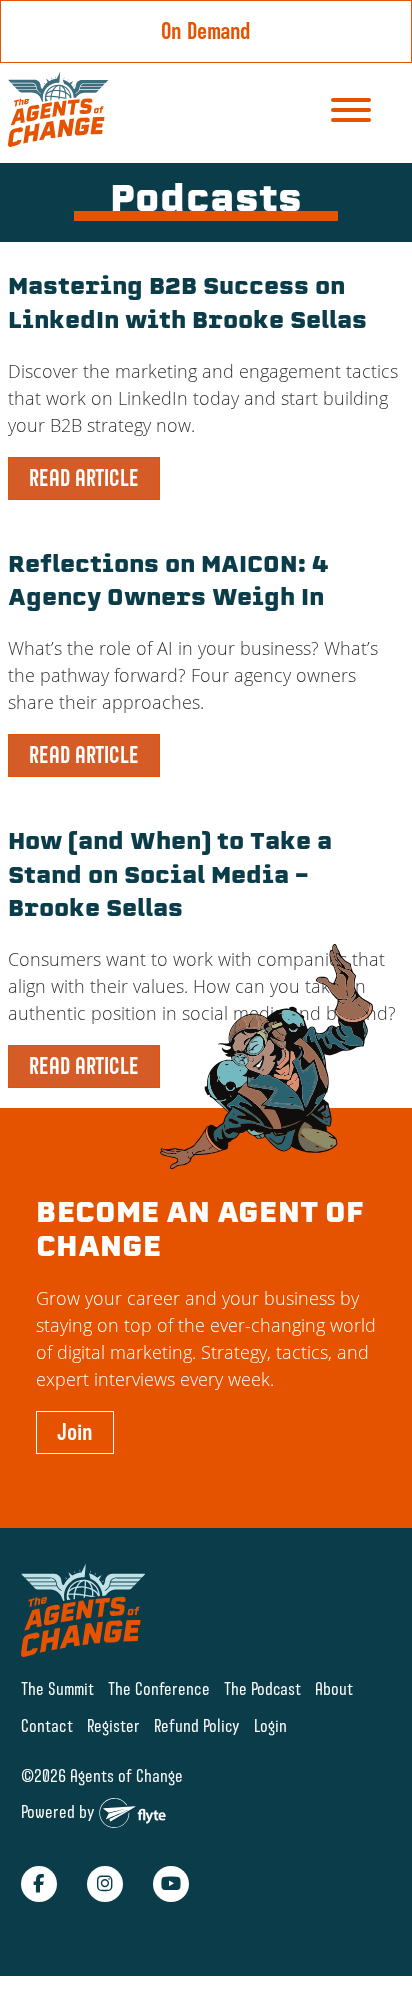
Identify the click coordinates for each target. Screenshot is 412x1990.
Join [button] (75, 1432)
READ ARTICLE (84, 478)
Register (113, 1725)
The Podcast (262, 1688)
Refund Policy (197, 1725)
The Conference (159, 1688)
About (334, 1688)
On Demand (206, 31)
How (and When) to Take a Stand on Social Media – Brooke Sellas (170, 877)
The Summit (57, 1688)
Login (270, 1725)
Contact (47, 1725)
